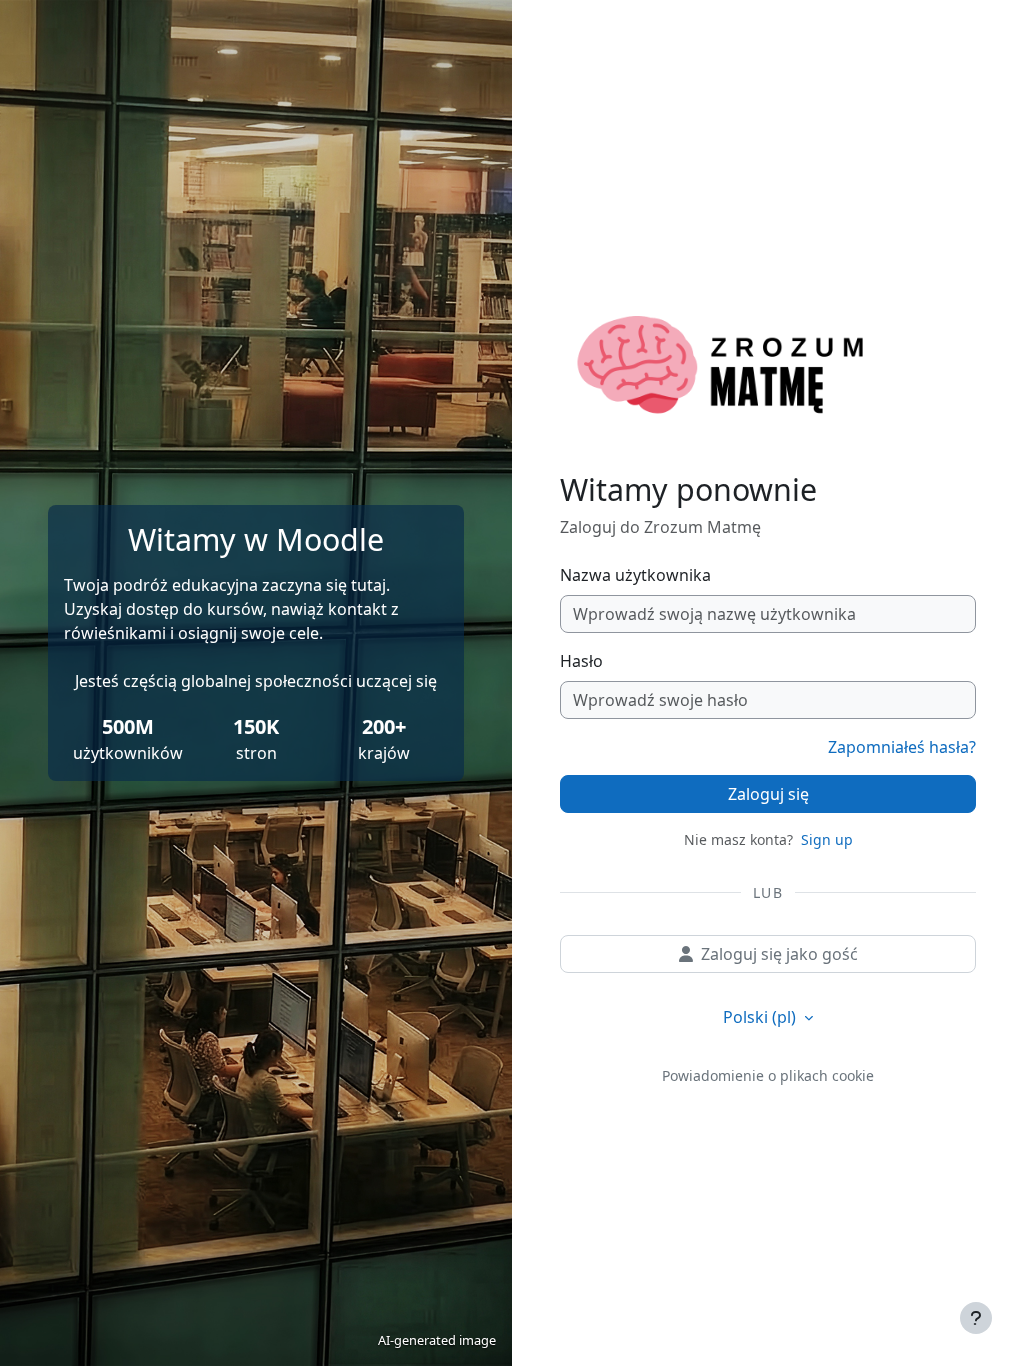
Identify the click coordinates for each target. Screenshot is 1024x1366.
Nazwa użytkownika (635, 575)
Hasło (581, 661)
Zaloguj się (768, 794)
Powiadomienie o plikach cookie (768, 1075)
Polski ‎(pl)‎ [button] (761, 1017)
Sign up (827, 839)
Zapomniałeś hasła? (902, 747)
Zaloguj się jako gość (779, 954)
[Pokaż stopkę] (976, 1318)
